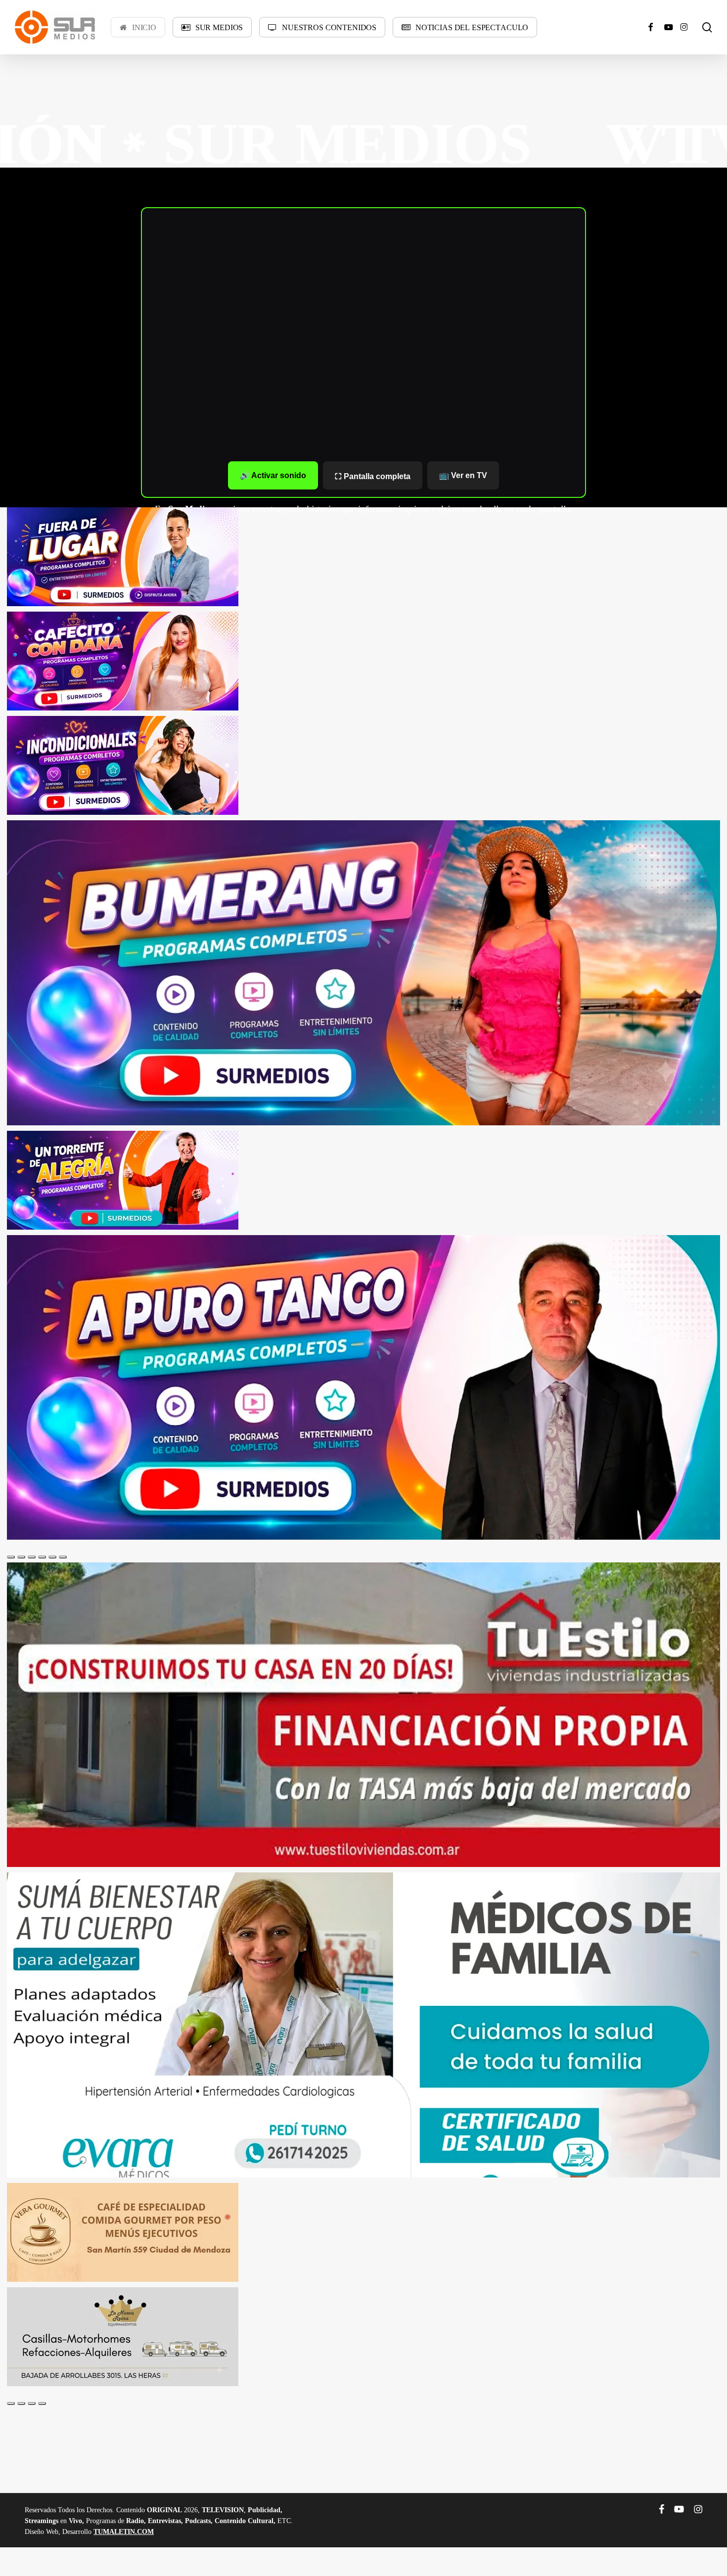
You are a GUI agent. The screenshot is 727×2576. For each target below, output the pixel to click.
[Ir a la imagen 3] (32, 1557)
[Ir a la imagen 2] (21, 1557)
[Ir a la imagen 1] (11, 1557)
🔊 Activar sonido (273, 475)
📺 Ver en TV (463, 475)
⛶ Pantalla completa (373, 476)
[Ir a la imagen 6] (63, 1557)
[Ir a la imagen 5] (52, 1557)
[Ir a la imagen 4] (42, 1557)
